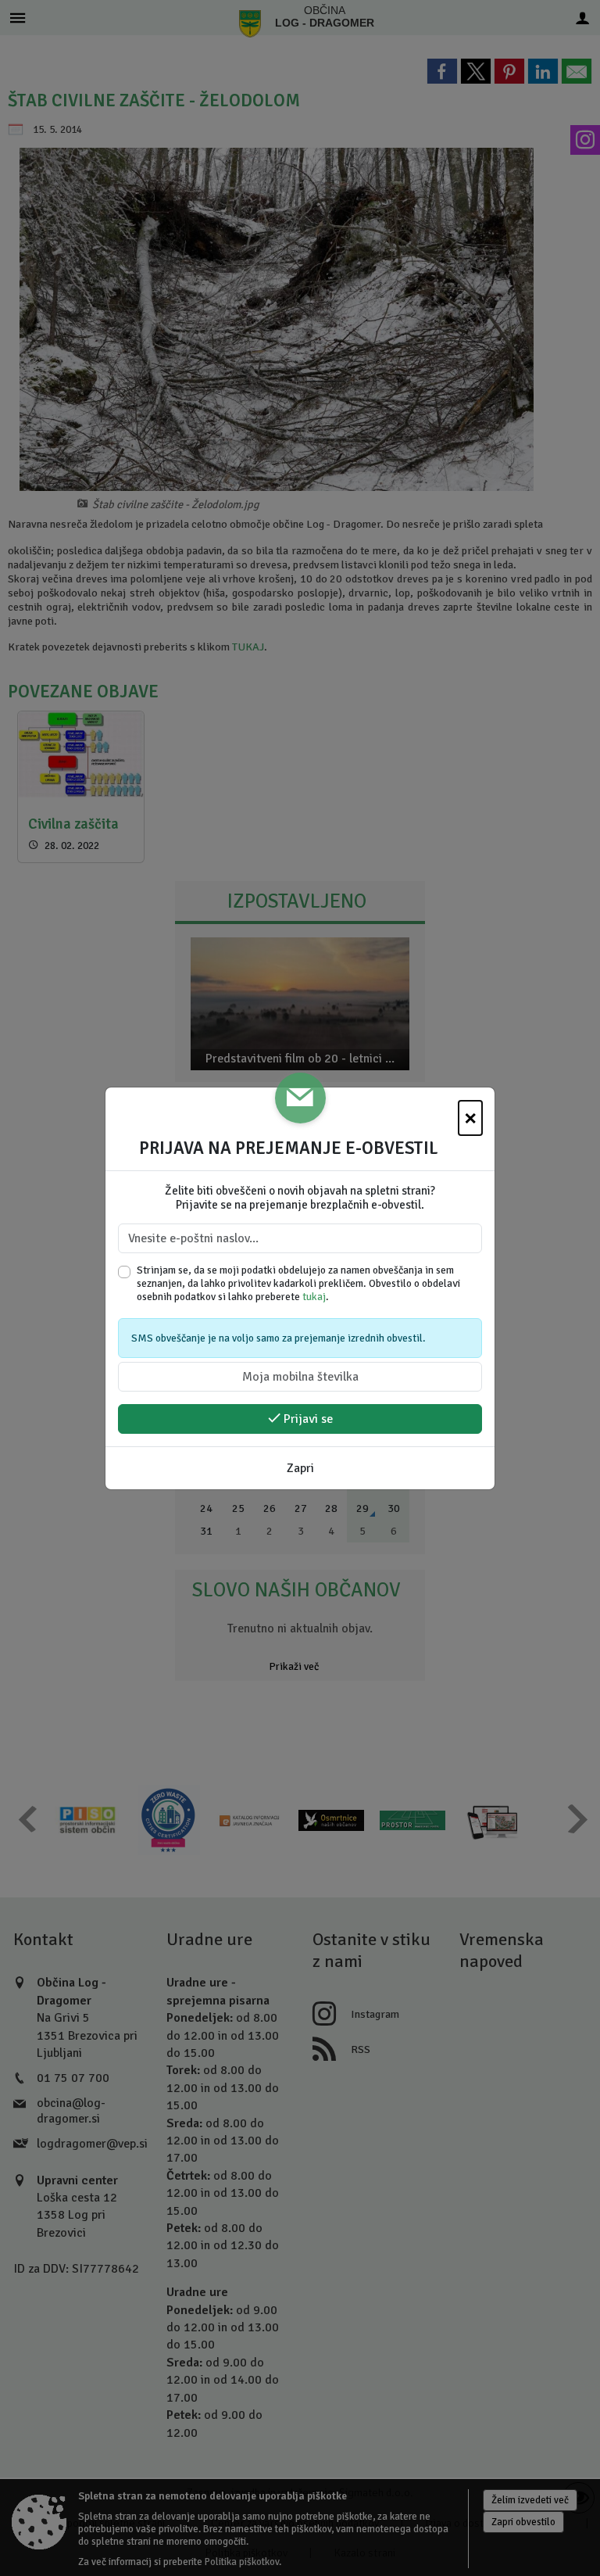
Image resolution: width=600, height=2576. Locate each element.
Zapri (300, 1468)
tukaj (314, 1297)
